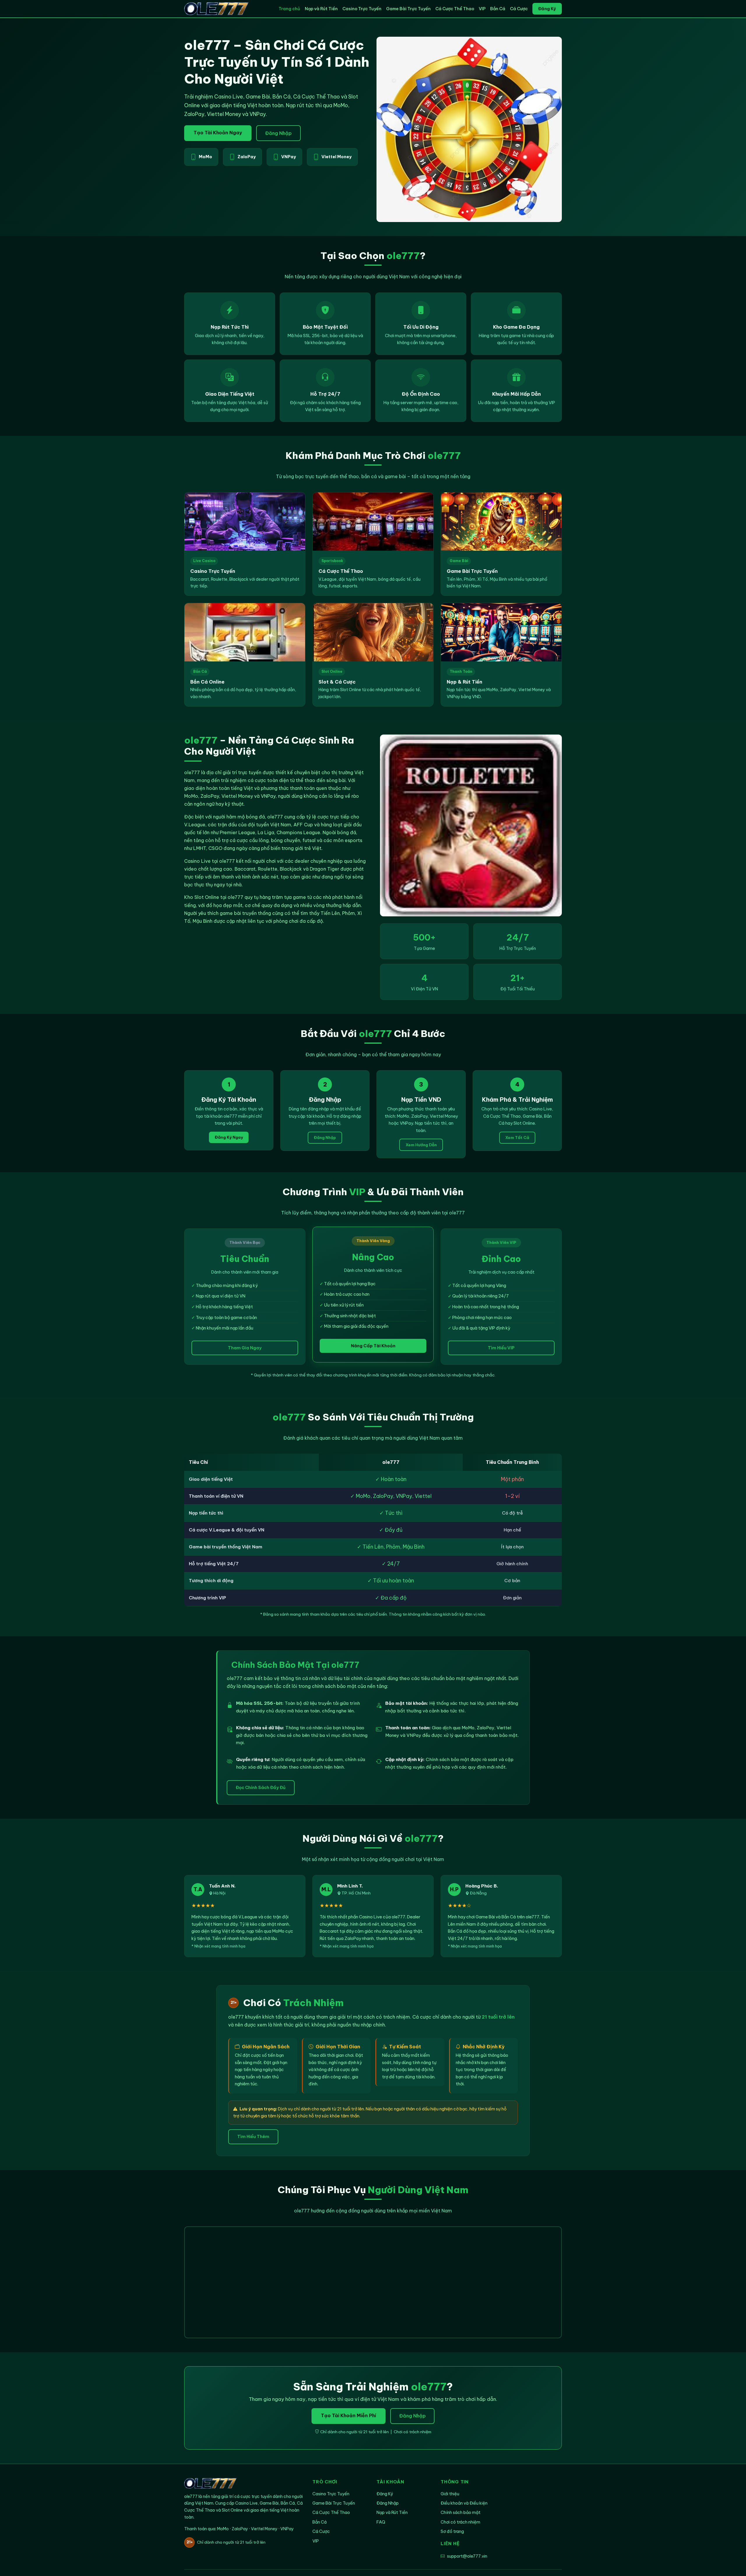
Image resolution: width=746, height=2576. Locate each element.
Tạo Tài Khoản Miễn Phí (349, 2415)
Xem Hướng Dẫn (421, 1145)
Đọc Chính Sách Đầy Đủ (261, 1788)
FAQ (381, 2522)
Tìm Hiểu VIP (501, 1348)
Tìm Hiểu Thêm (253, 2137)
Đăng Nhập (278, 133)
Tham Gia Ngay (245, 1348)
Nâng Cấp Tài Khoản (373, 1346)
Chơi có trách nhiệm (460, 2522)
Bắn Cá (498, 9)
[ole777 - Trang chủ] (216, 9)
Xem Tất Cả (517, 1138)
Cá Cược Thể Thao (455, 9)
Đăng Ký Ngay (229, 1137)
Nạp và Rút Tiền (321, 9)
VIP (482, 9)
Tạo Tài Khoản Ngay (218, 133)
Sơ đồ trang (452, 2531)
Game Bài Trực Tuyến (408, 9)
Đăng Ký (547, 9)
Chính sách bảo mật (461, 2512)
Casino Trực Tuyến (362, 9)
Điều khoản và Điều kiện (464, 2503)
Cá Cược (519, 9)
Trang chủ (289, 9)
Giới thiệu (450, 2494)
